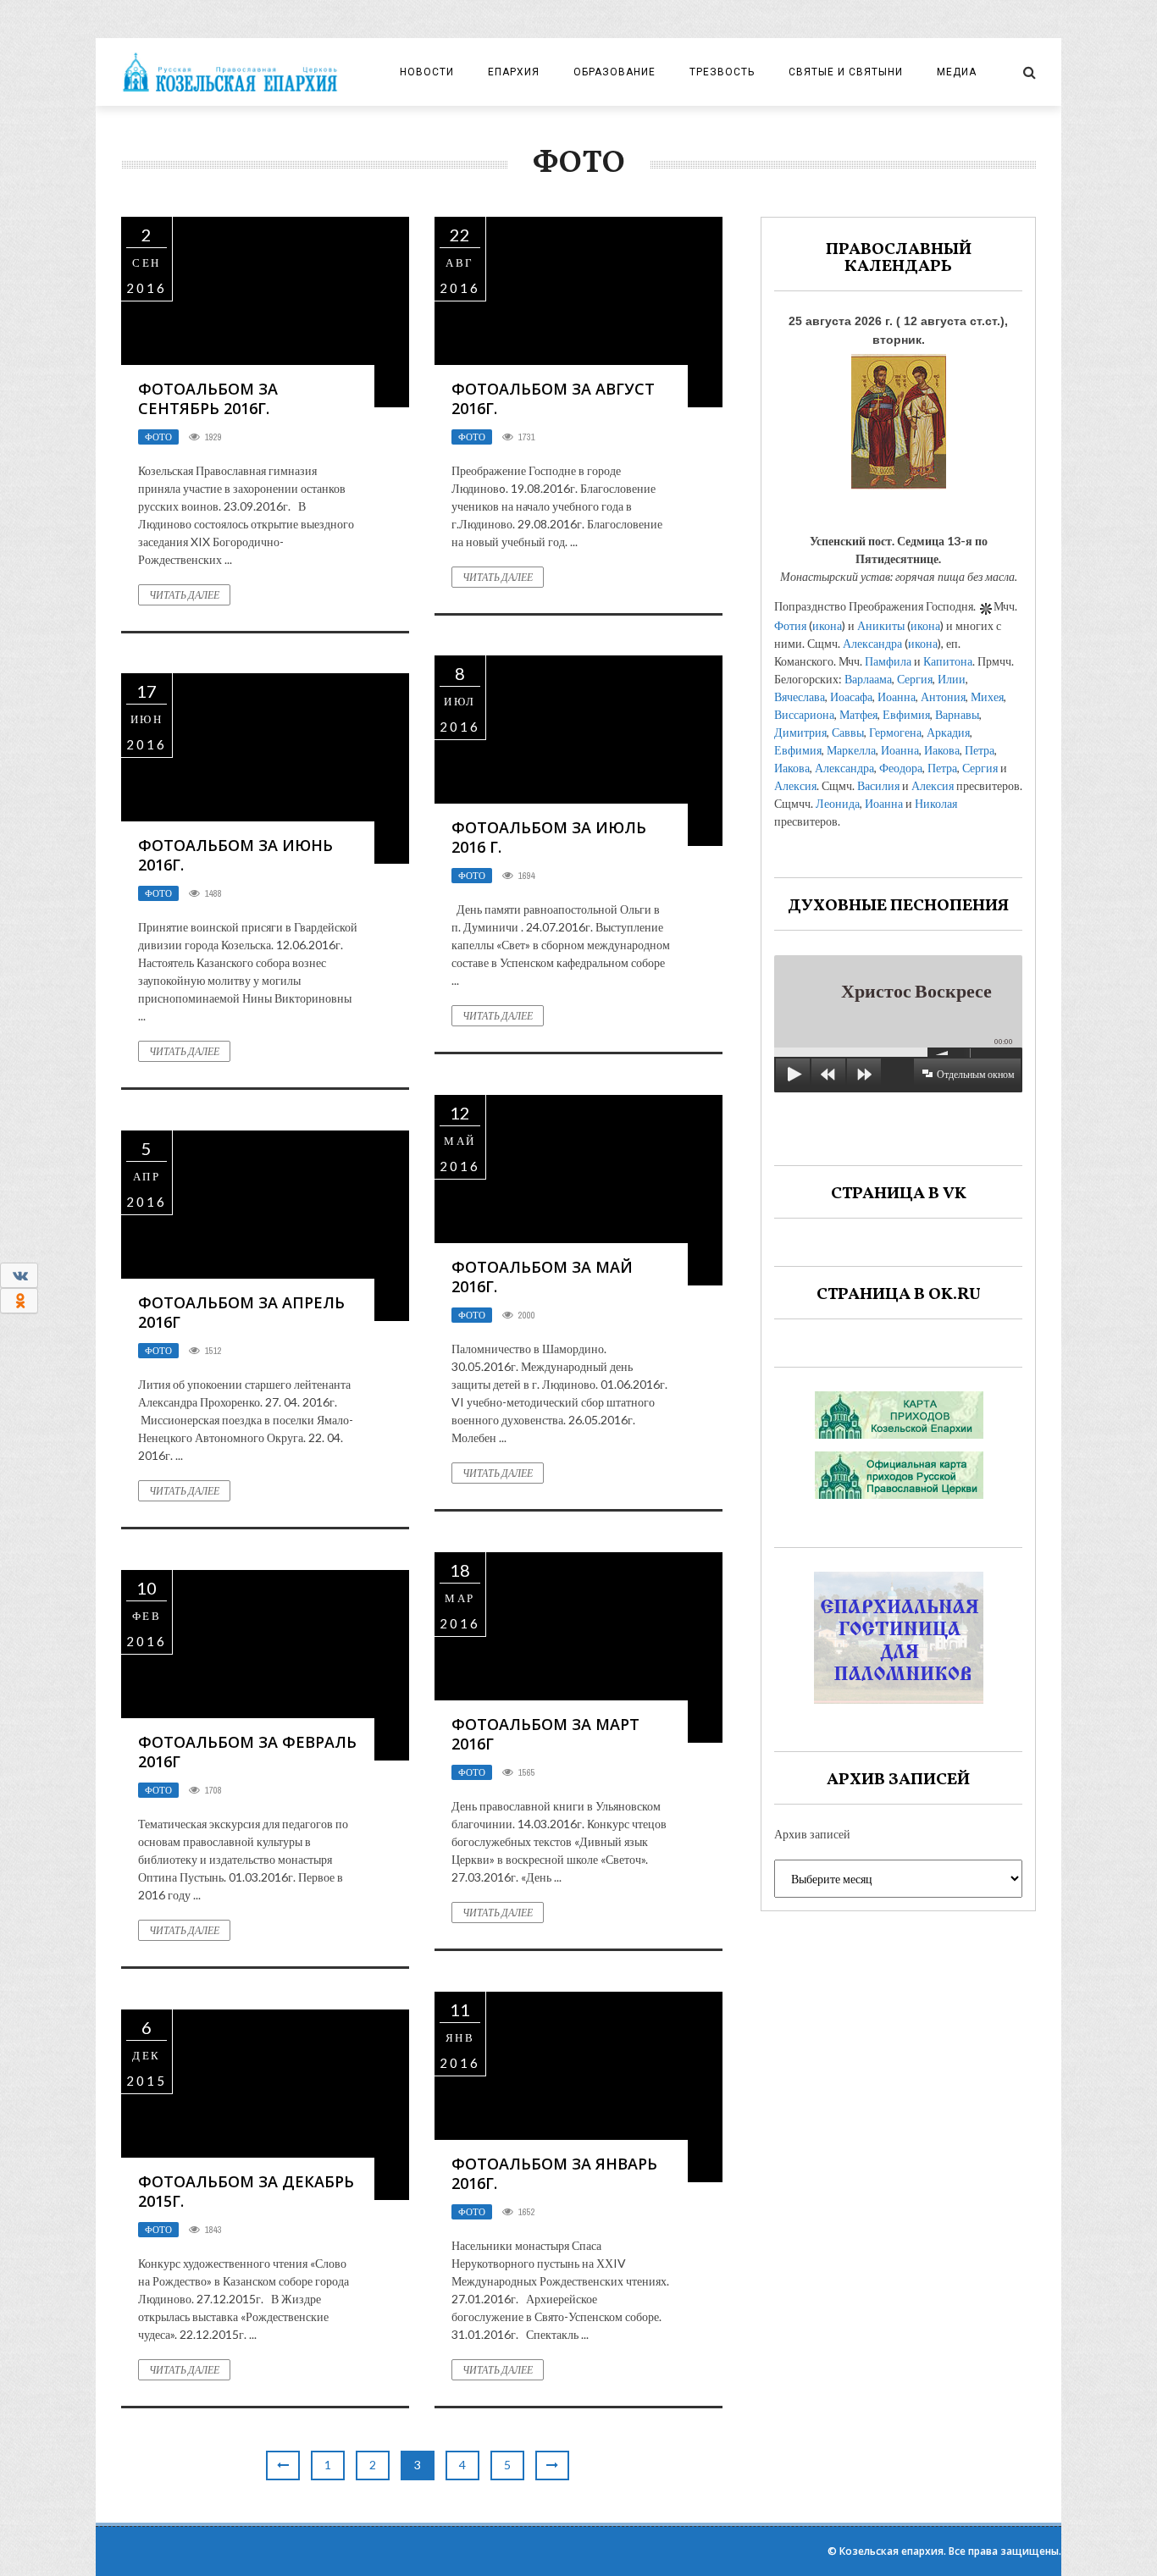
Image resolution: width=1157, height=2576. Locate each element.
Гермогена (895, 732)
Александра (872, 643)
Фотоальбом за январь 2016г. (554, 2173)
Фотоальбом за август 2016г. (553, 398)
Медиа (957, 72)
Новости (427, 72)
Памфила (888, 661)
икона (827, 625)
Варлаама (868, 679)
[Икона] (899, 417)
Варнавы (957, 714)
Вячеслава (800, 697)
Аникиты (881, 625)
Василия (878, 785)
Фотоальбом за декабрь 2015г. (246, 2191)
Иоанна (897, 697)
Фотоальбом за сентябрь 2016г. (208, 398)
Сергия (915, 679)
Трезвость (722, 72)
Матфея (858, 714)
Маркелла (851, 750)
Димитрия (800, 732)
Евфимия (906, 714)
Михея (987, 697)
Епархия (514, 72)
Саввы (848, 732)
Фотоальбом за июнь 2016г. (235, 855)
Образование (614, 72)
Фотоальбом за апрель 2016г (241, 1312)
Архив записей (812, 1834)
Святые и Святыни (846, 72)
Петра (980, 750)
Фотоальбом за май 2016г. (542, 1277)
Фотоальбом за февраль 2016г (247, 1752)
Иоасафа (851, 697)
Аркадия (948, 732)
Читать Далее (184, 595)
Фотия (790, 625)
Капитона (948, 661)
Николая (936, 803)
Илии (952, 679)
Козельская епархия (891, 2551)
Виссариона (804, 714)
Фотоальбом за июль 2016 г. (549, 837)
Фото (158, 437)
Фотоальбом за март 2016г (545, 1734)
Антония (943, 697)
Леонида (838, 803)
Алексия (795, 785)
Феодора (901, 768)
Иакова (942, 750)
